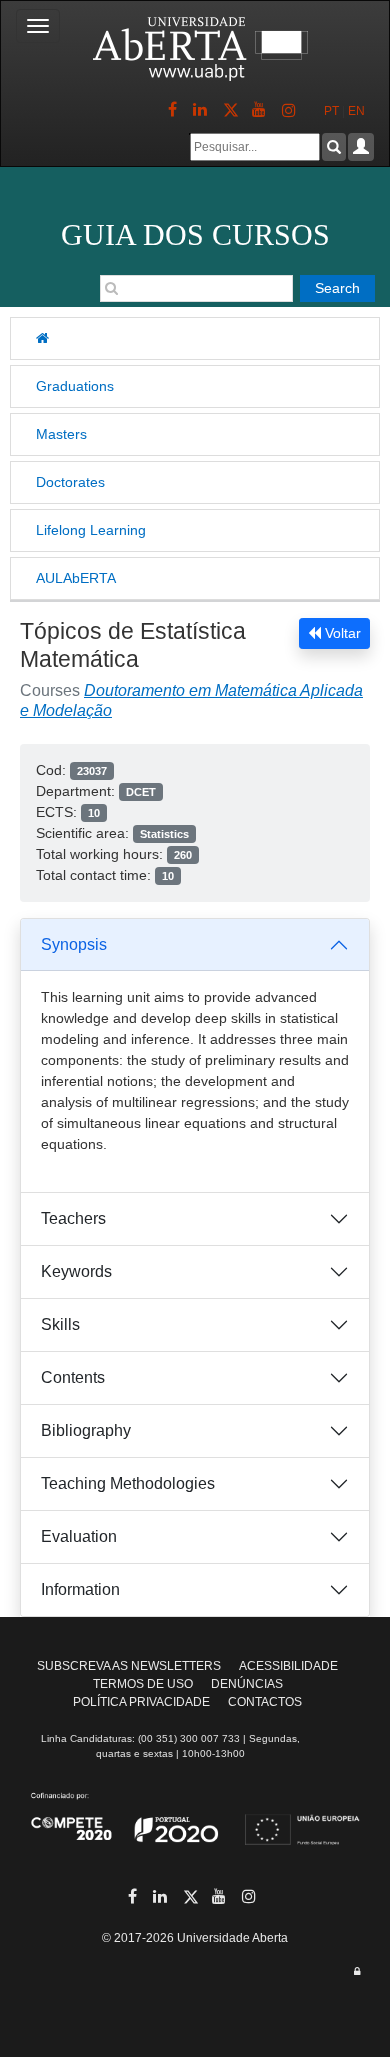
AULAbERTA (76, 578)
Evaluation (79, 1536)
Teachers (73, 1218)
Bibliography (86, 1430)
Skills (60, 1324)
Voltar (341, 633)
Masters (61, 434)
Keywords (76, 1271)
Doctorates (70, 482)
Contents (73, 1377)
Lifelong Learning (91, 530)
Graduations (75, 386)
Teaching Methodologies (128, 1483)
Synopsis (74, 944)
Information (80, 1589)
